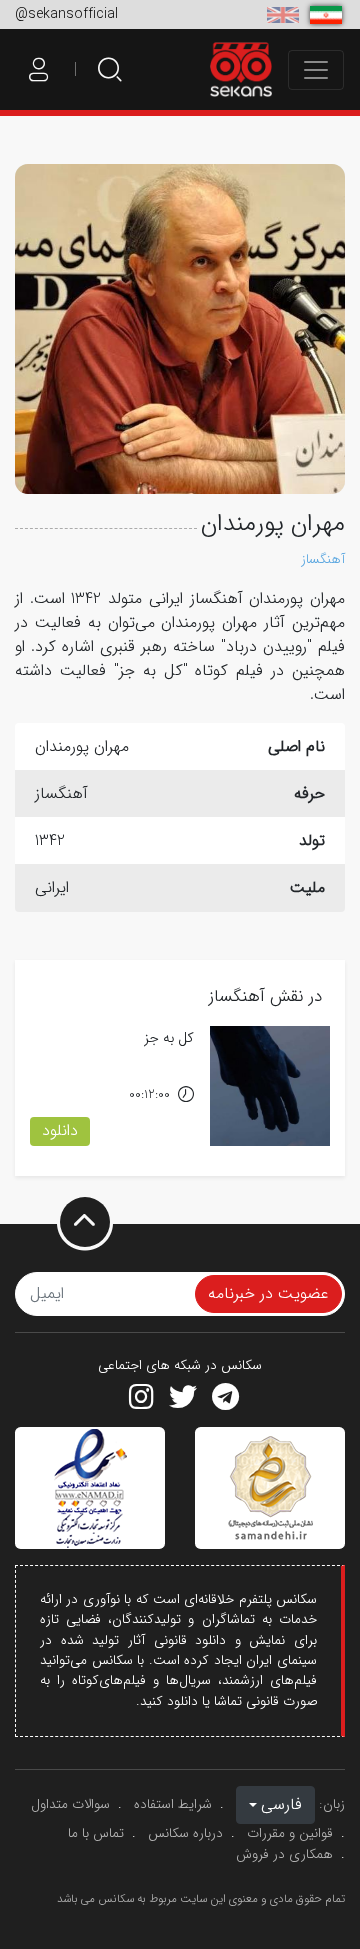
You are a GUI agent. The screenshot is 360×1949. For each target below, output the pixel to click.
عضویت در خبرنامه (268, 1293)
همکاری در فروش (284, 1854)
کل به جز (169, 1038)
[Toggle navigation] (316, 70)
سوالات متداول (70, 1804)
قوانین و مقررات (290, 1833)
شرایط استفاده (173, 1804)
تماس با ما (96, 1833)
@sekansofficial (66, 14)
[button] (275, 1805)
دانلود (60, 1130)
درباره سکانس (185, 1833)
